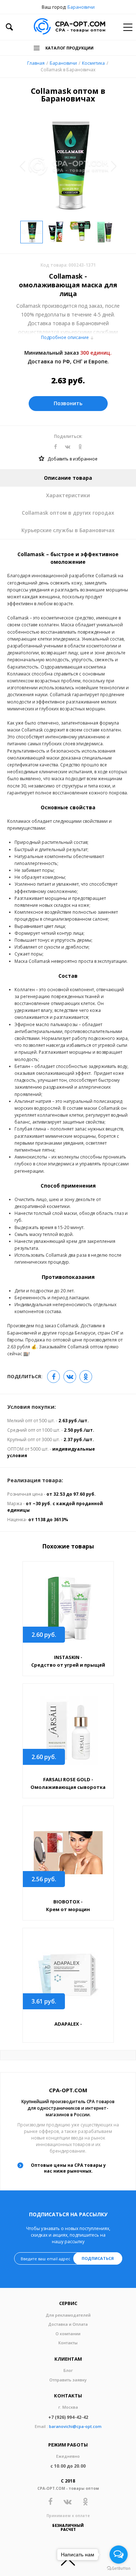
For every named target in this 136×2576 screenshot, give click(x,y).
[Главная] (69, 27)
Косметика (93, 63)
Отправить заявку (68, 2380)
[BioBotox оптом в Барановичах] (68, 1853)
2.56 (44, 1879)
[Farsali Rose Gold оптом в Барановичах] (68, 1730)
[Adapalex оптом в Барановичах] (68, 1975)
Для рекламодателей (68, 2315)
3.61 (44, 2001)
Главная (36, 63)
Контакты (68, 2343)
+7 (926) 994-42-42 (68, 2417)
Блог (68, 2370)
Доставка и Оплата (68, 2324)
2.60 (44, 1635)
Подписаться (98, 2258)
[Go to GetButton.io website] (119, 2569)
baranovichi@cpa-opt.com (75, 2426)
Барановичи (81, 7)
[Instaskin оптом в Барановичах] (68, 1608)
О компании (68, 2334)
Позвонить (68, 403)
